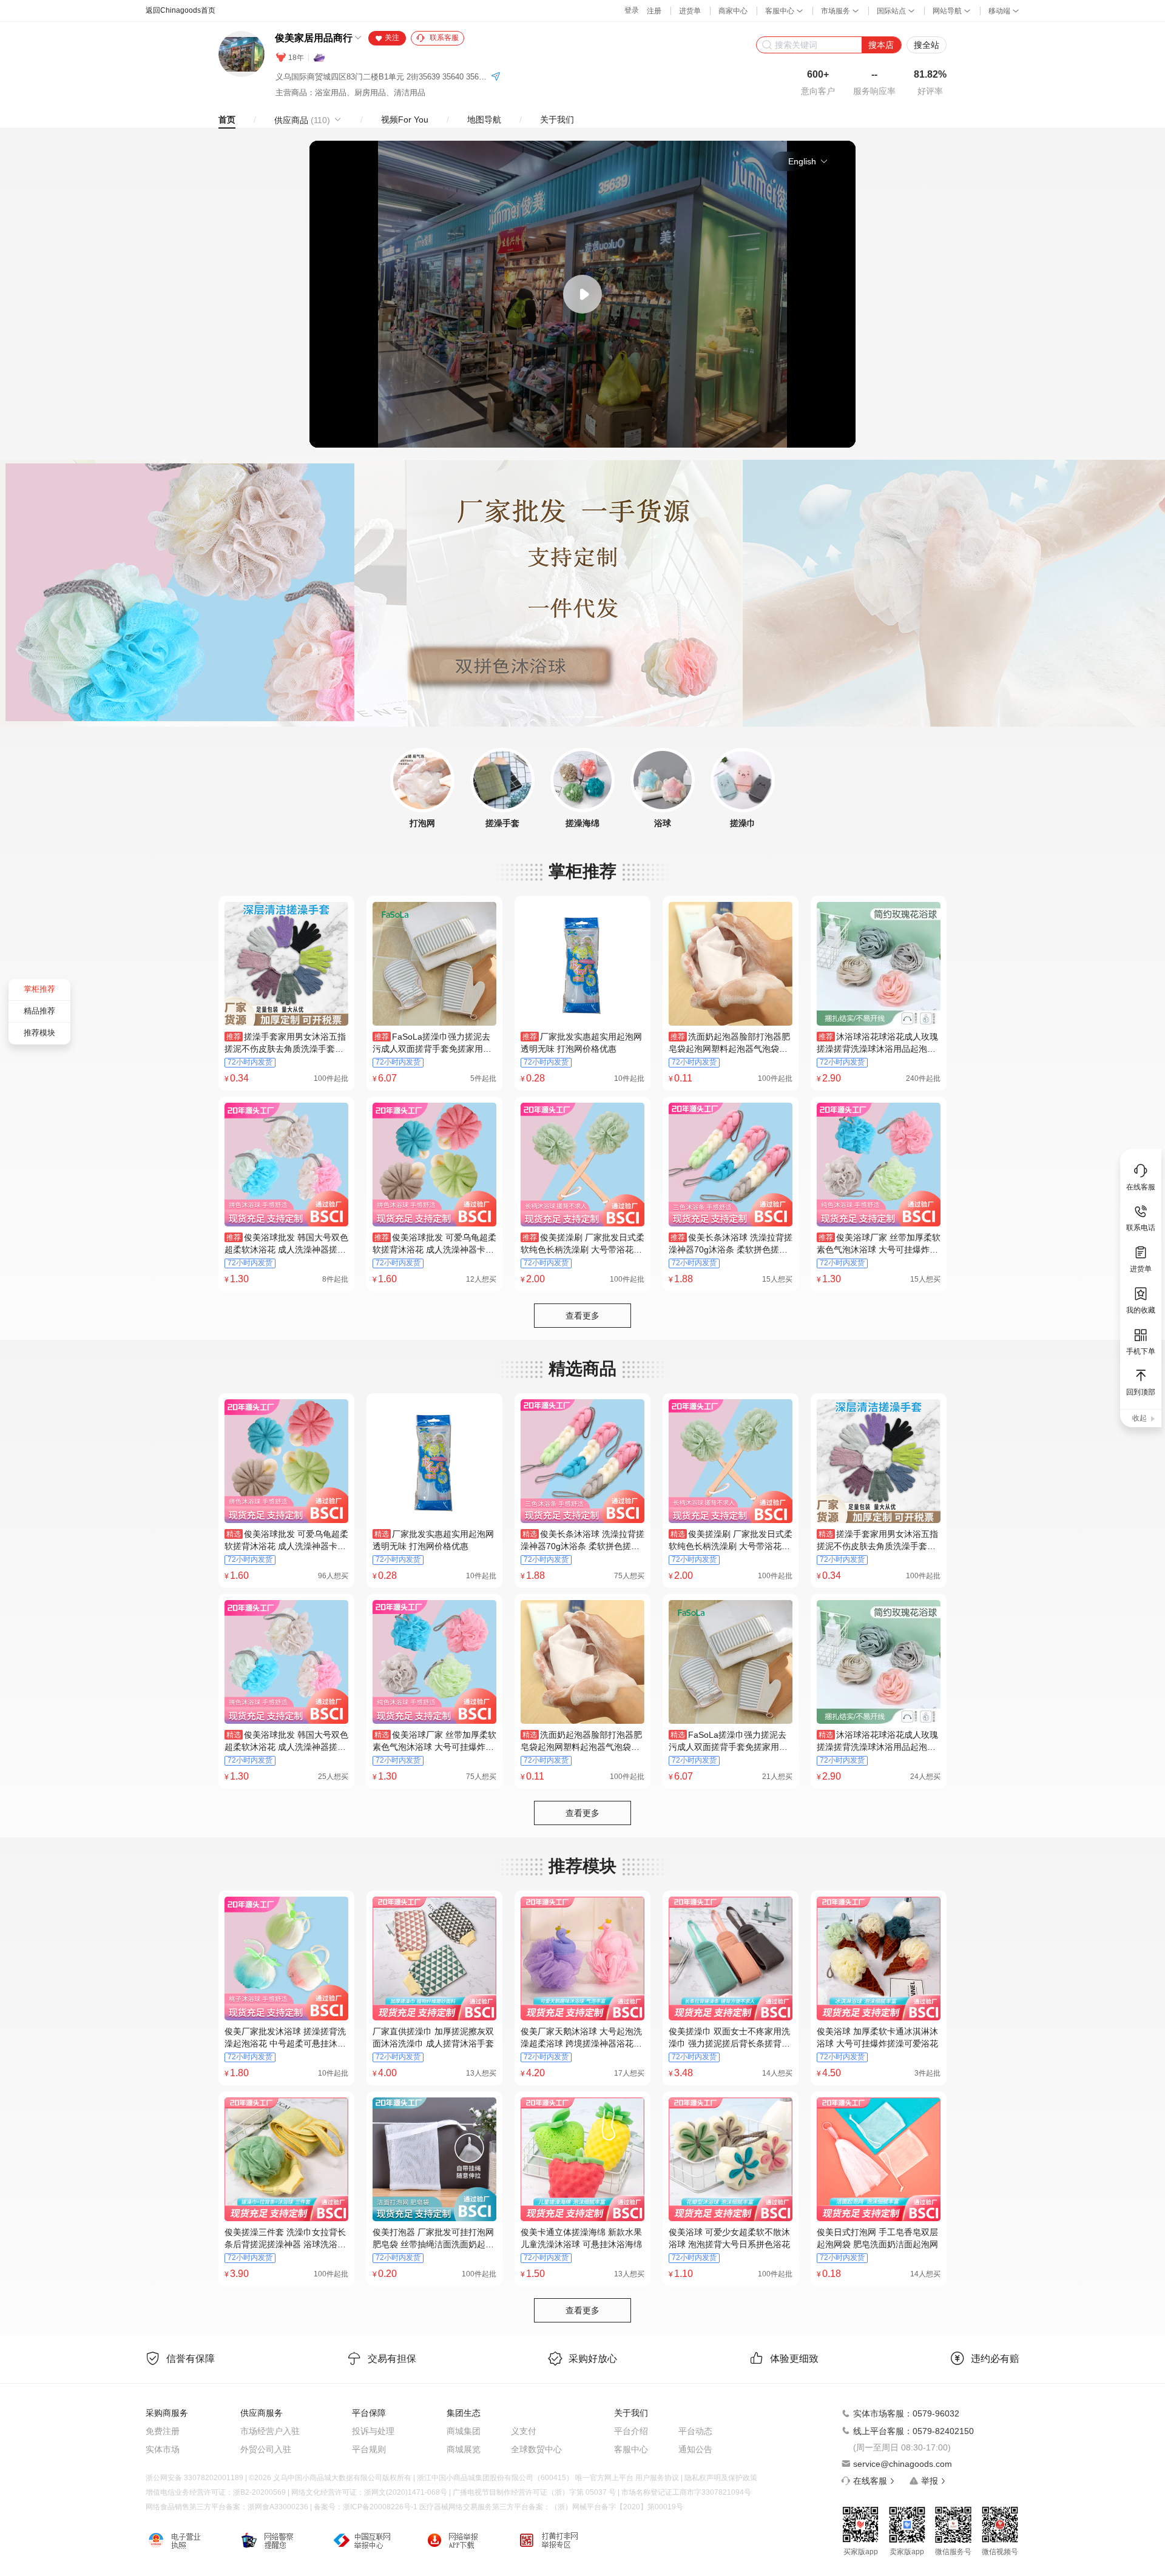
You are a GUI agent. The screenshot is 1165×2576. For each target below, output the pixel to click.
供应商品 (302, 120)
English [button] (802, 161)
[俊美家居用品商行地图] (496, 77)
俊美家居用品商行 (314, 38)
